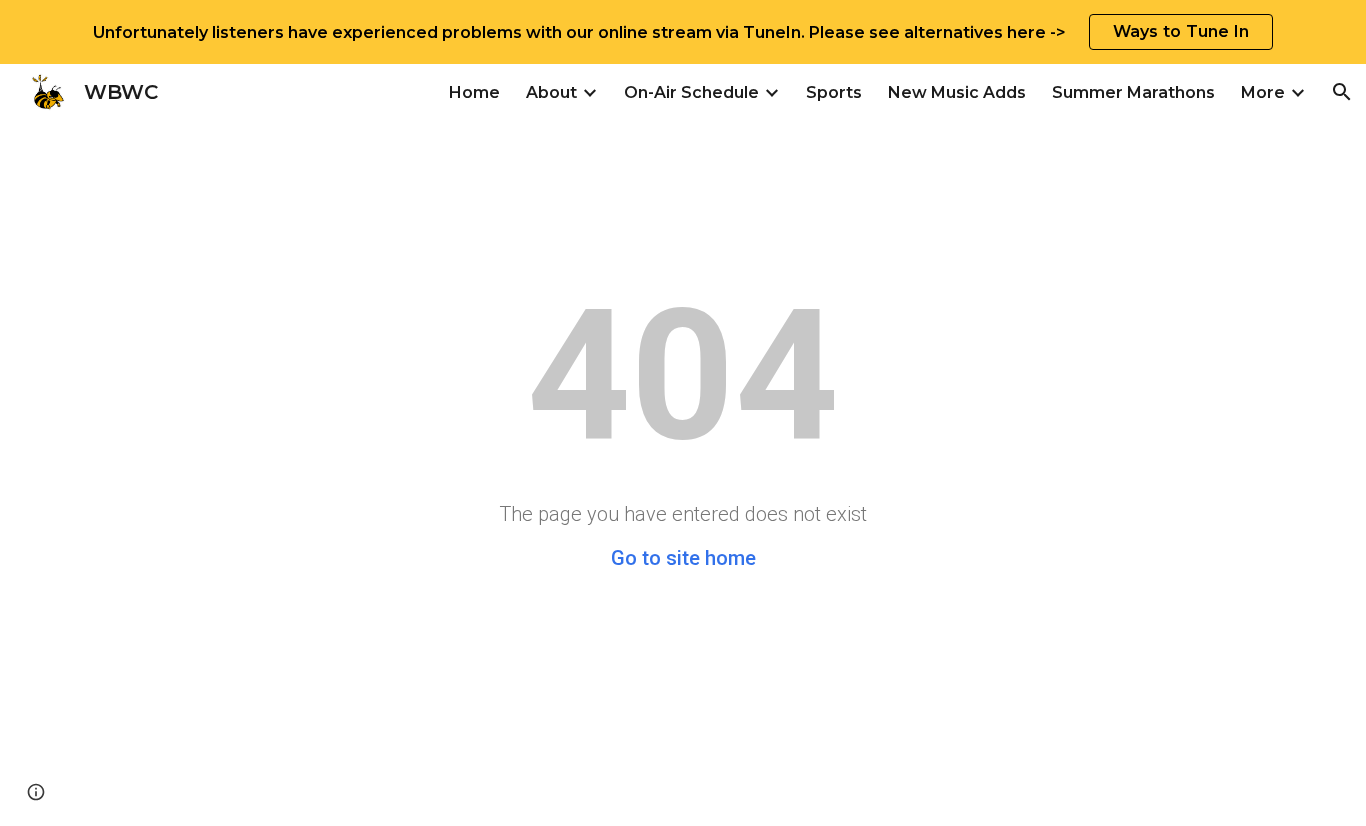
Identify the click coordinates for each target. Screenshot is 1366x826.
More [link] (1263, 92)
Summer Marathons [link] (1133, 92)
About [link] (551, 92)
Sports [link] (834, 92)
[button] (1342, 92)
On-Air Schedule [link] (691, 92)
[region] (683, 32)
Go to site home (683, 558)
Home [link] (474, 92)
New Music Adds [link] (957, 92)
